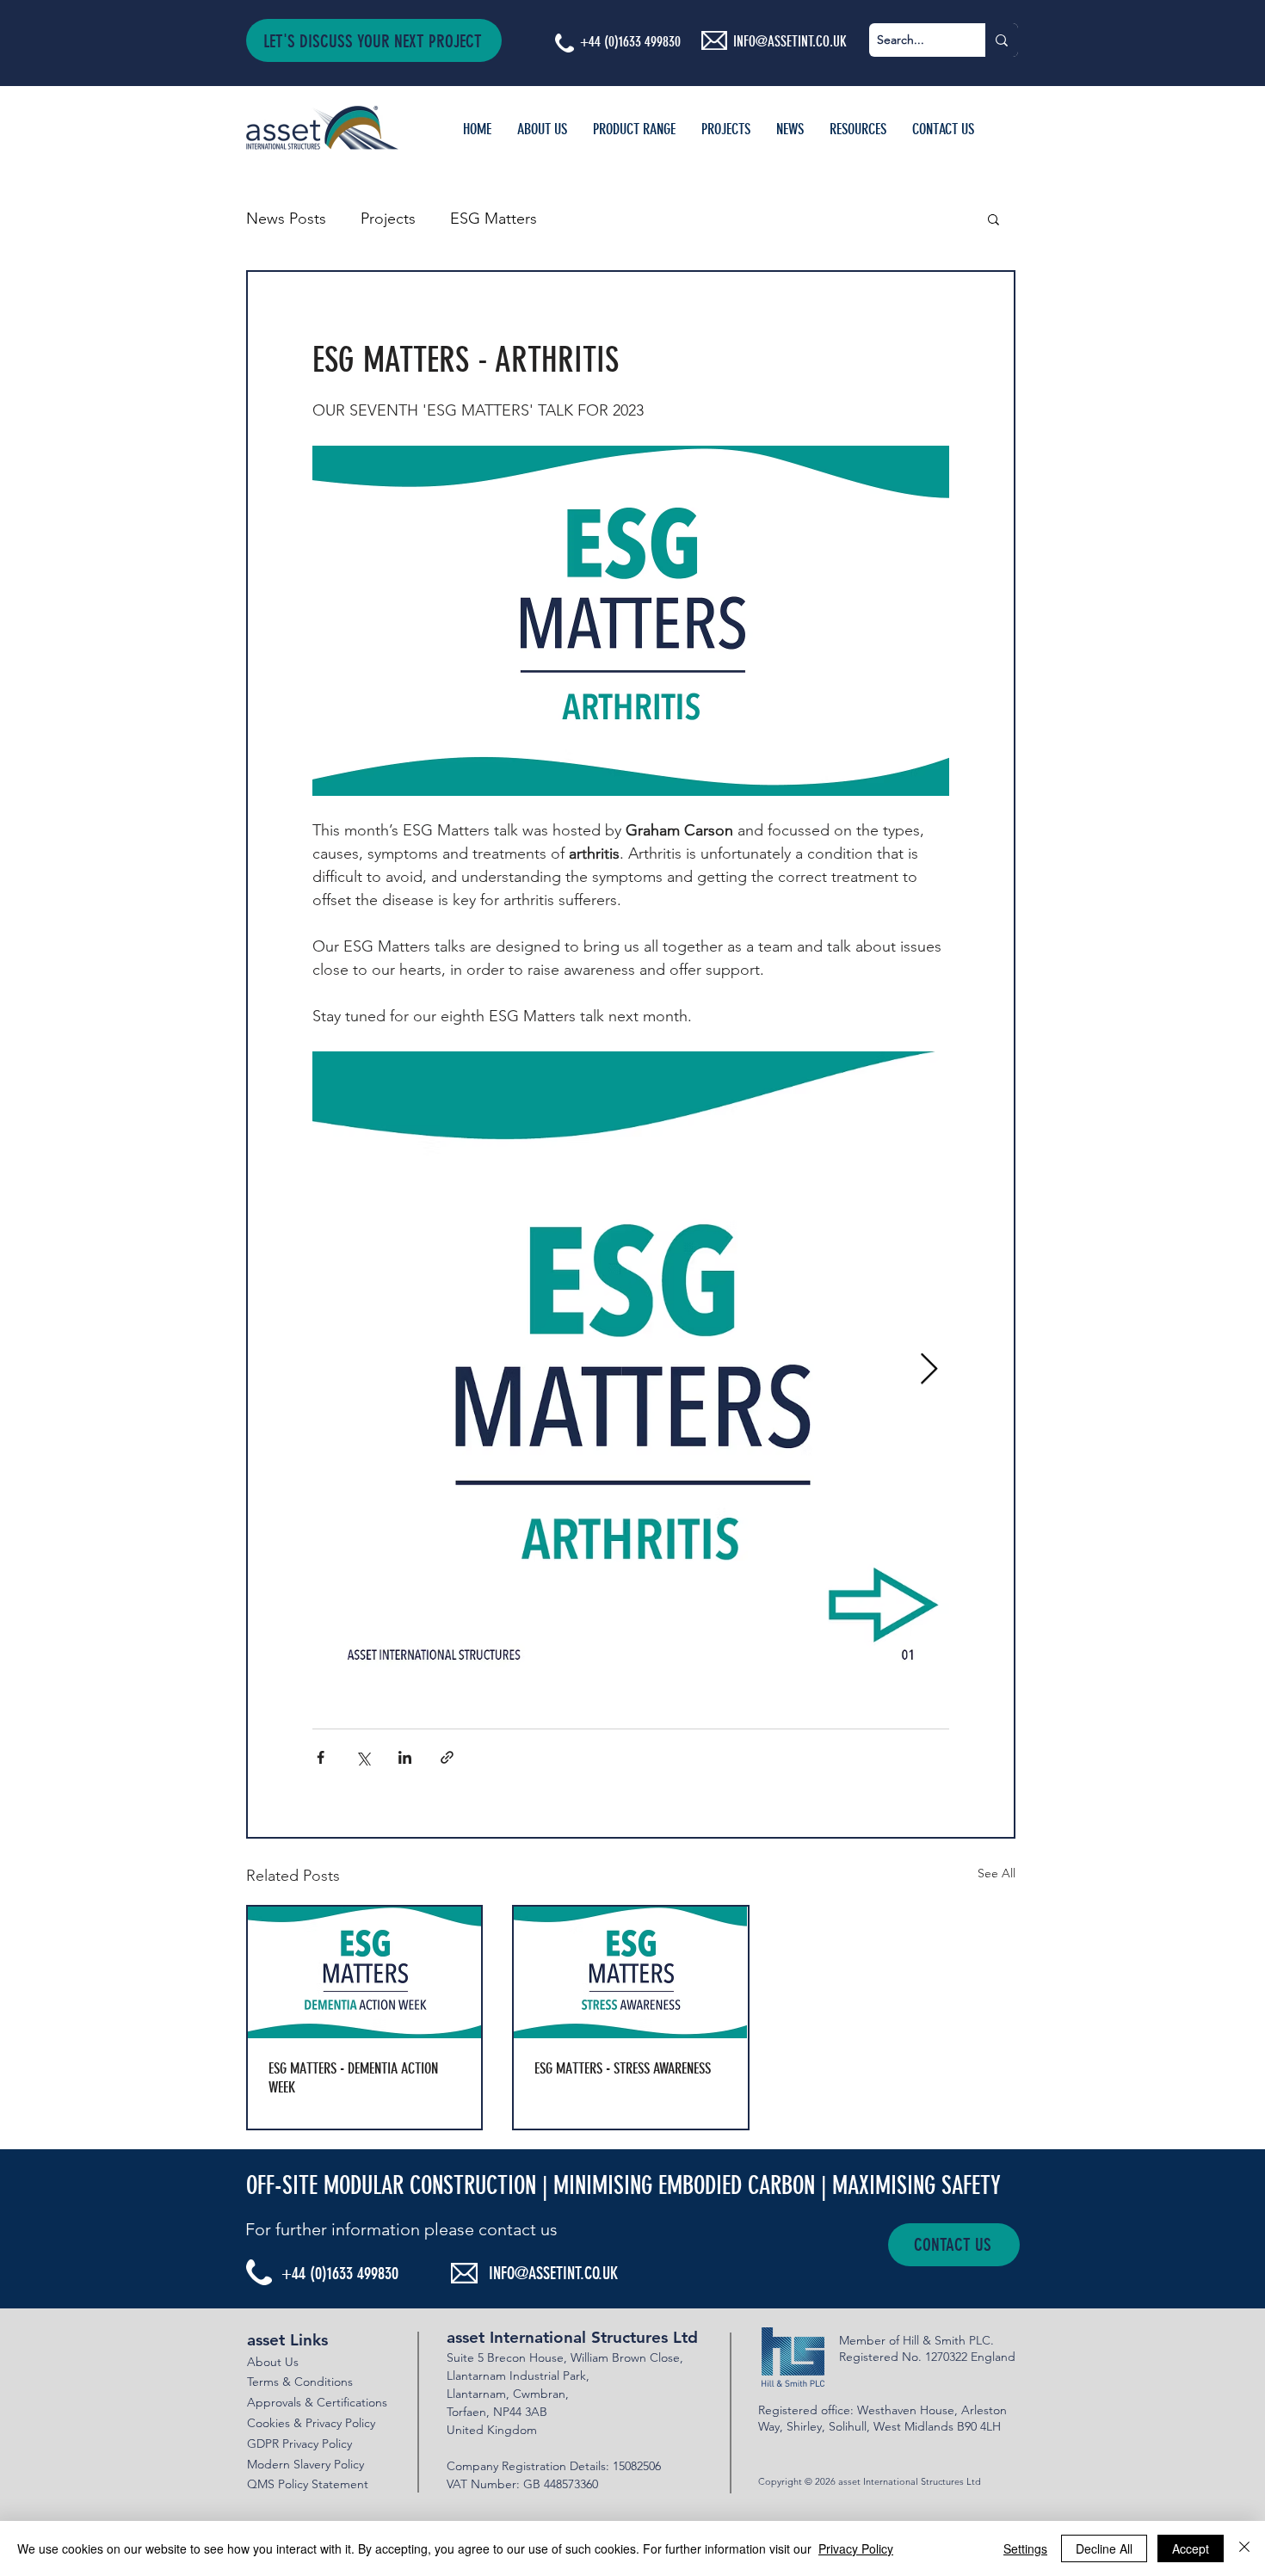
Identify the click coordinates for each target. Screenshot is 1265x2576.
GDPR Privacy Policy (299, 2444)
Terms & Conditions (300, 2382)
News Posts (286, 219)
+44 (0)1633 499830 (630, 41)
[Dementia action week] (364, 1972)
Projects (388, 219)
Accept (1191, 2548)
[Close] (1244, 2548)
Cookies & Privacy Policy (311, 2423)
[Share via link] (447, 1757)
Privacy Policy (856, 2548)
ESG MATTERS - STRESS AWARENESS (623, 2068)
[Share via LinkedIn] (405, 1757)
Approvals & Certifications (317, 2402)
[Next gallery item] (929, 1369)
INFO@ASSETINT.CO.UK (553, 2273)
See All (997, 1873)
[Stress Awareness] (630, 1972)
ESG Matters (494, 219)
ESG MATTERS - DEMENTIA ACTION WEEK (353, 2078)
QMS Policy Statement (308, 2484)
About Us (273, 2362)
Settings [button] (1025, 2548)
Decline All (1104, 2548)
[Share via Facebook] (321, 1757)
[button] (374, 40)
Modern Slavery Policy (305, 2464)
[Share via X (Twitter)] (363, 1757)
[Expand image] (631, 1370)
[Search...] (1002, 40)
